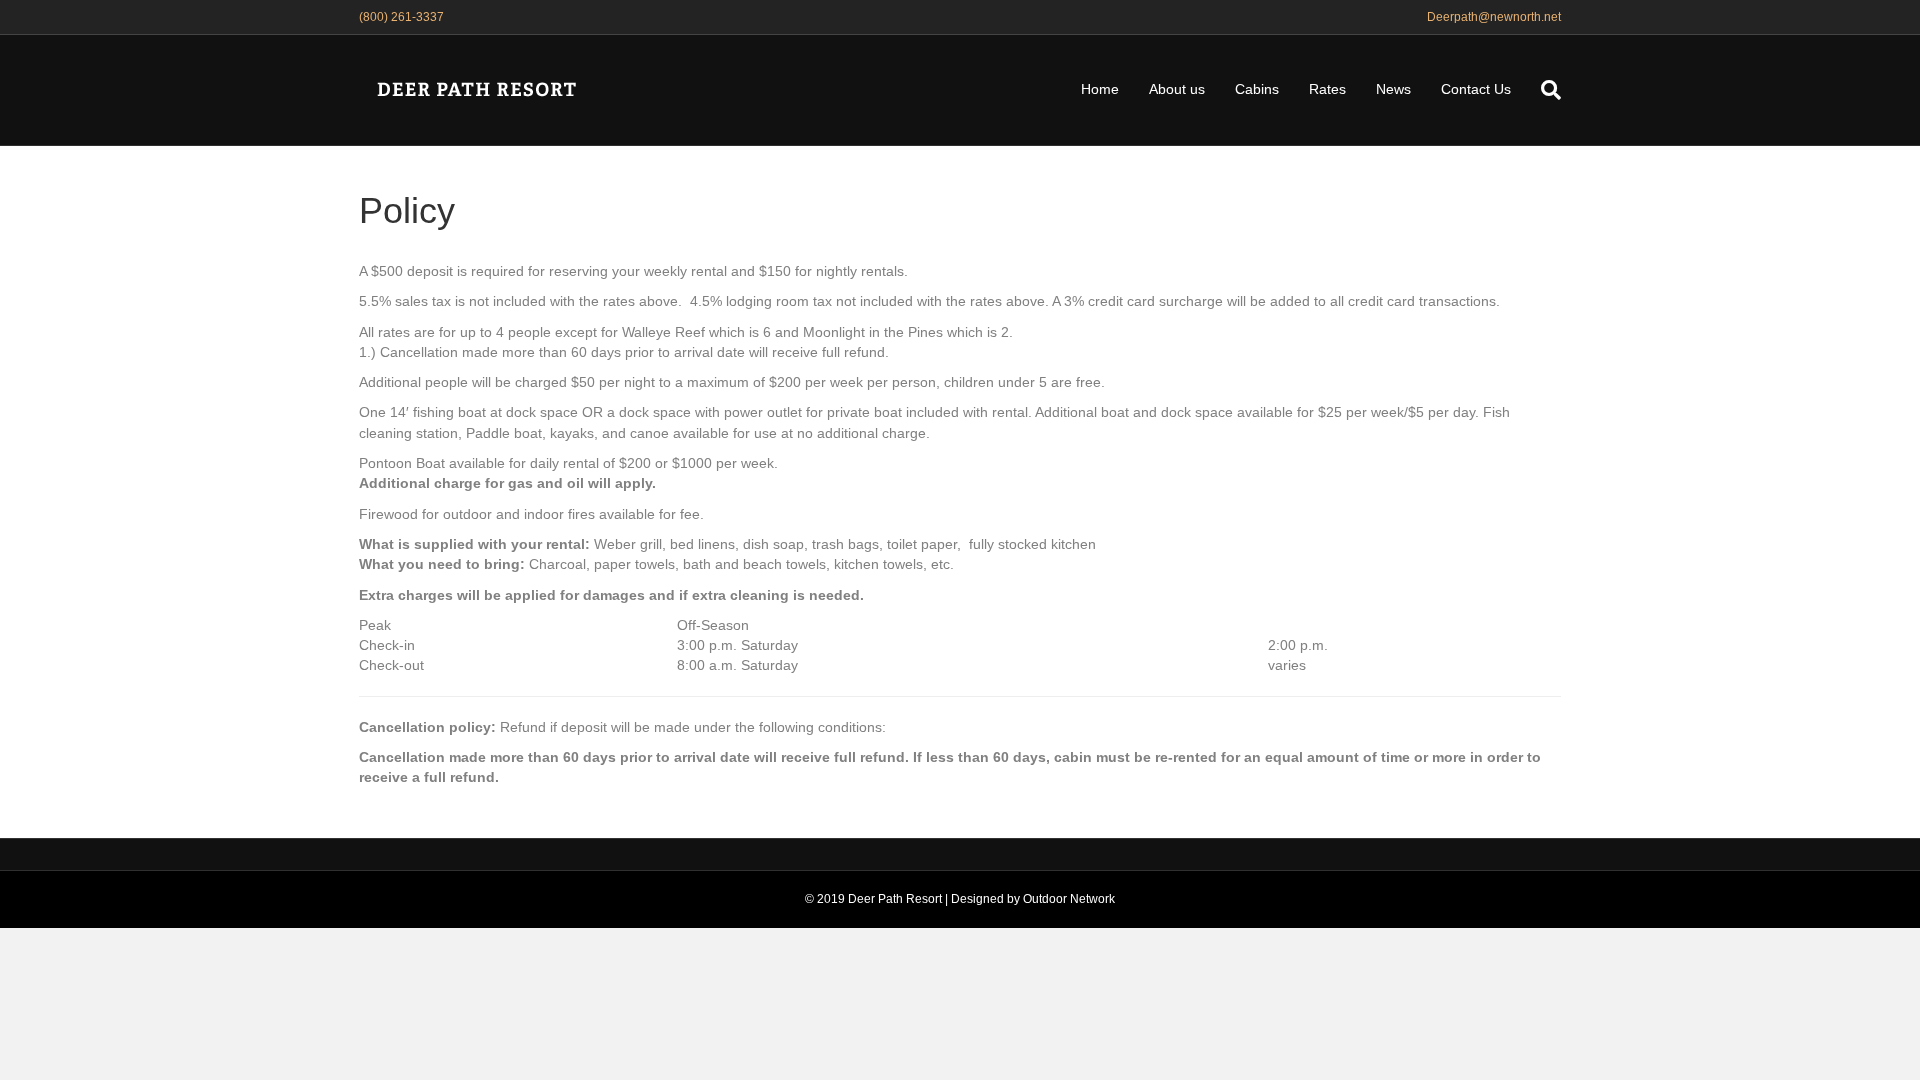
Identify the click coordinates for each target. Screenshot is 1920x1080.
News (1393, 89)
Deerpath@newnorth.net (1494, 17)
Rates (1327, 89)
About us (1177, 89)
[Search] (1543, 90)
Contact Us (1476, 89)
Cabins (1257, 89)
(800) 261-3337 (401, 17)
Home (1100, 89)
